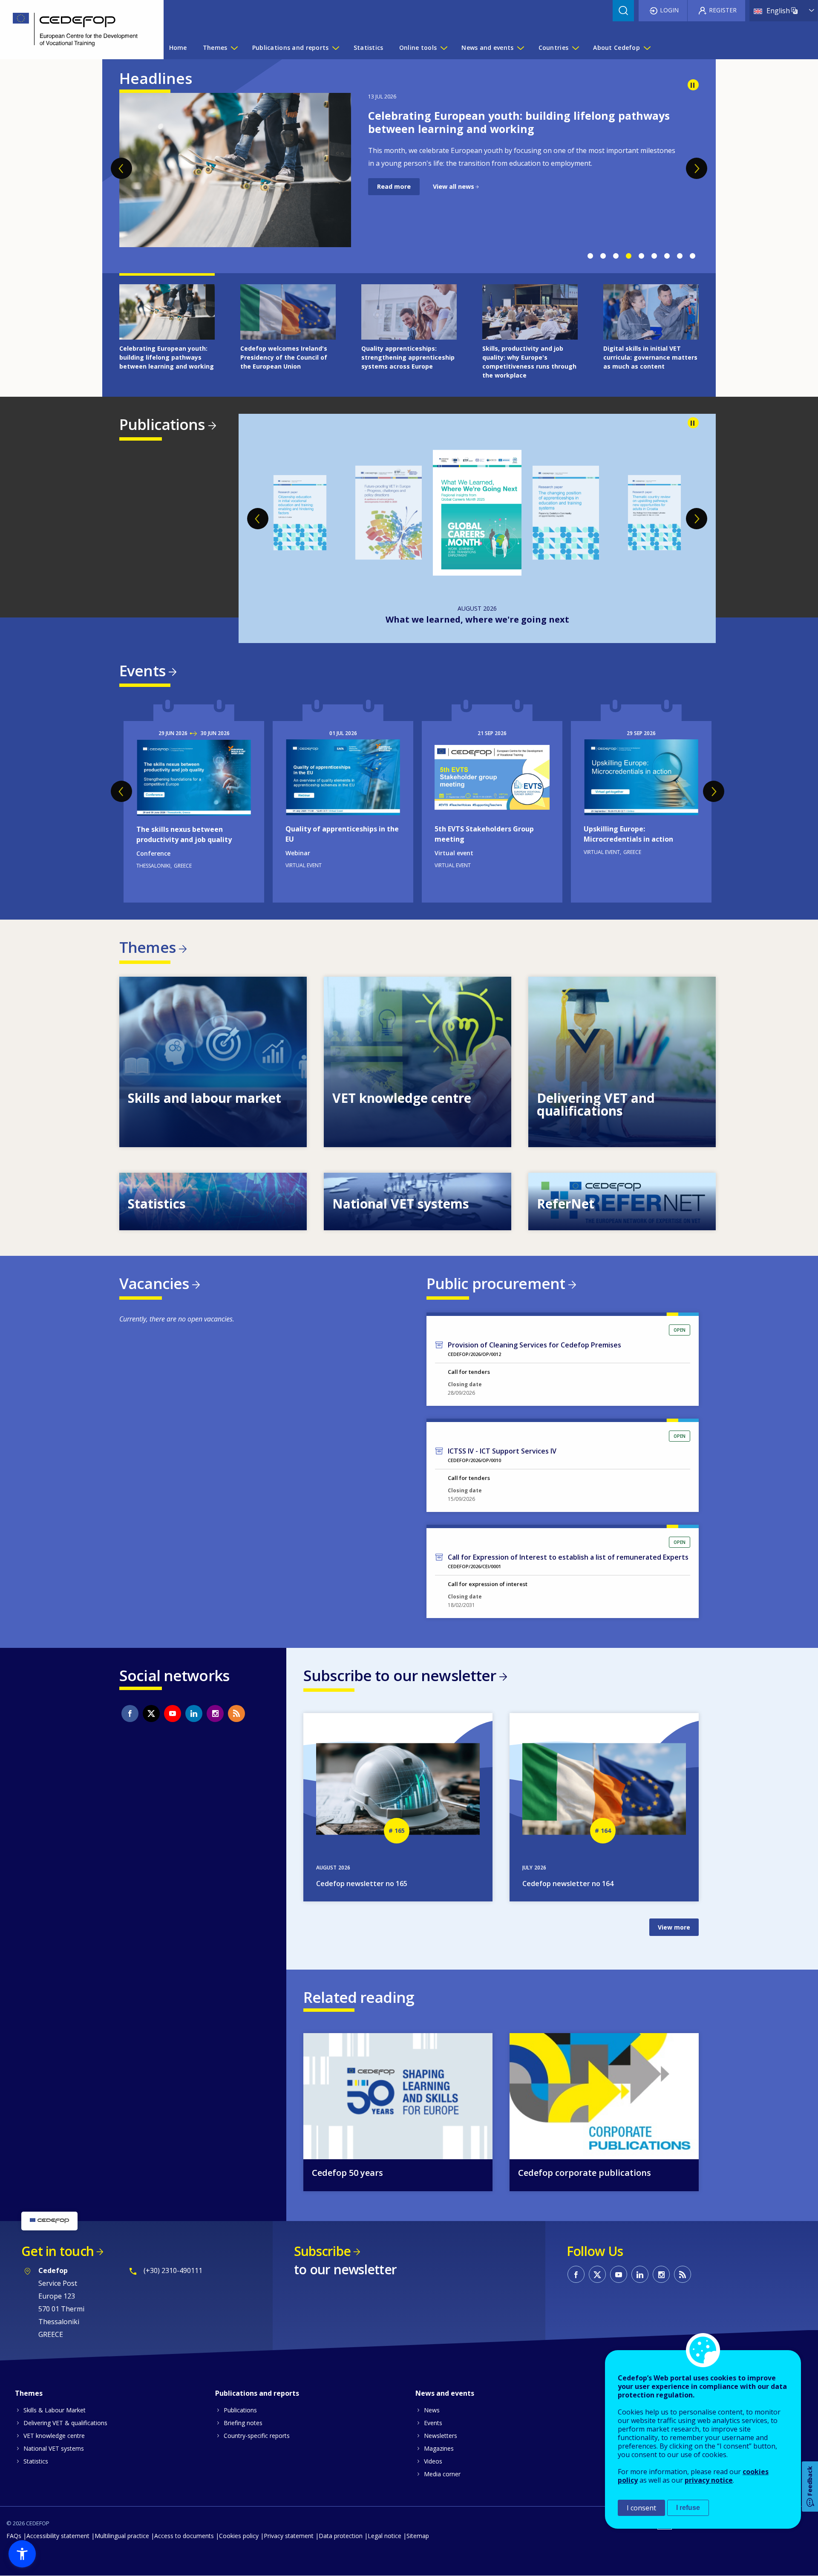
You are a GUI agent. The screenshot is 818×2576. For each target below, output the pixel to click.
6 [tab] (654, 256)
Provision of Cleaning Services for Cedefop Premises (534, 1345)
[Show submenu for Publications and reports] (335, 48)
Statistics (36, 2461)
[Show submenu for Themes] (234, 48)
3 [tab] (616, 256)
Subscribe (322, 2251)
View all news (454, 199)
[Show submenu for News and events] (520, 48)
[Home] (75, 30)
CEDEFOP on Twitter (151, 1713)
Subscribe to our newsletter (400, 1675)
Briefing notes (243, 2423)
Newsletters (441, 2436)
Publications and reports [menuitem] (291, 48)
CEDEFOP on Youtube (173, 1713)
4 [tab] (628, 256)
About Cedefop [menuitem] (616, 48)
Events (142, 671)
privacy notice (709, 2480)
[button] (22, 2554)
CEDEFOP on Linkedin (194, 1713)
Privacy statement (289, 2536)
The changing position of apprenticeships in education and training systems (477, 619)
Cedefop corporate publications (585, 2173)
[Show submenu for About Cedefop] (647, 48)
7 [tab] (667, 256)
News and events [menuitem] (487, 48)
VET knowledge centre (54, 2436)
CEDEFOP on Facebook (130, 1713)
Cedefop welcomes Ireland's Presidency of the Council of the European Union (519, 122)
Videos (433, 2461)
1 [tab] (590, 256)
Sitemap (418, 2536)
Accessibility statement (58, 2536)
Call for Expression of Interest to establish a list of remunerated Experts (568, 1557)
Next (697, 168)
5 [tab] (641, 256)
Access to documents (184, 2536)
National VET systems (54, 2448)
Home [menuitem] (178, 48)
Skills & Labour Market (55, 2410)
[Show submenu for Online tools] (444, 48)
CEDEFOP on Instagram (215, 1713)
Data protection (341, 2536)
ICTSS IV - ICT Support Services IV (502, 1451)
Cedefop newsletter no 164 (568, 1884)
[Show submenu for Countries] (575, 48)
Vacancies (154, 1283)
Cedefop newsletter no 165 (362, 1884)
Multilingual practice (122, 2536)
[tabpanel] (409, 158)
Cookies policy (239, 2536)
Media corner (442, 2474)
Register (723, 10)
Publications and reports (257, 2393)
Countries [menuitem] (554, 48)
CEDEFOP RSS (236, 1713)
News (432, 2410)
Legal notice (385, 2536)
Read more (394, 199)
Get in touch (58, 2251)
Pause (693, 85)
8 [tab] (680, 256)
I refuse (688, 2508)
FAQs (14, 2536)
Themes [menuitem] (215, 48)
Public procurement (496, 1283)
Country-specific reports (257, 2436)
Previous (121, 168)
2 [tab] (603, 256)
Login (669, 10)
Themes (147, 947)
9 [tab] (692, 256)
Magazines (439, 2448)
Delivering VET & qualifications (65, 2423)
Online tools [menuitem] (418, 48)
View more (213, 1062)
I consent (641, 2508)
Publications (162, 424)
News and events (445, 2393)
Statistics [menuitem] (369, 48)
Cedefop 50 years (347, 2173)
